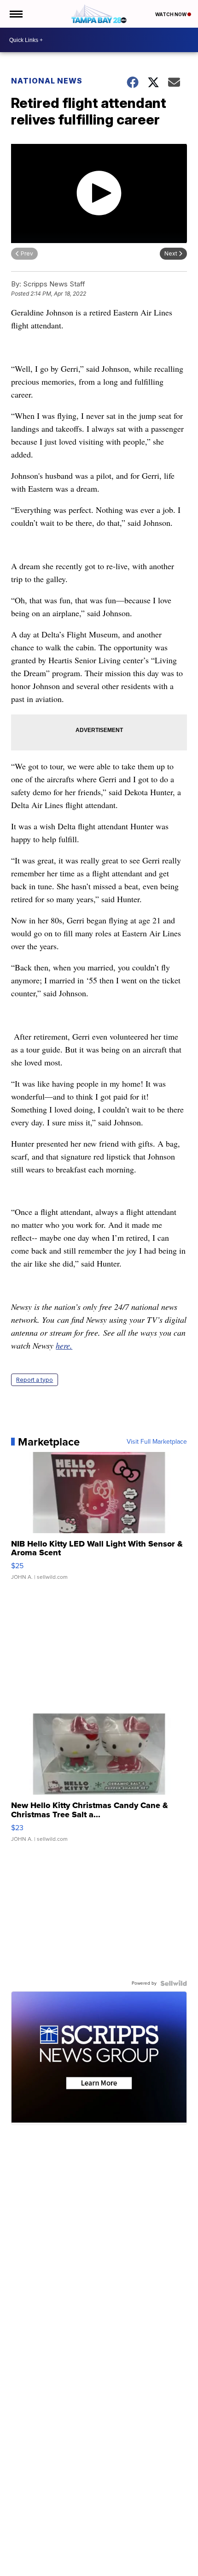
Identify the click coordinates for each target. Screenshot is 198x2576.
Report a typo (35, 1380)
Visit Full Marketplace (157, 1442)
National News (47, 81)
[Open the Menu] (15, 14)
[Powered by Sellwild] (174, 1983)
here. (64, 1345)
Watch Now (171, 14)
